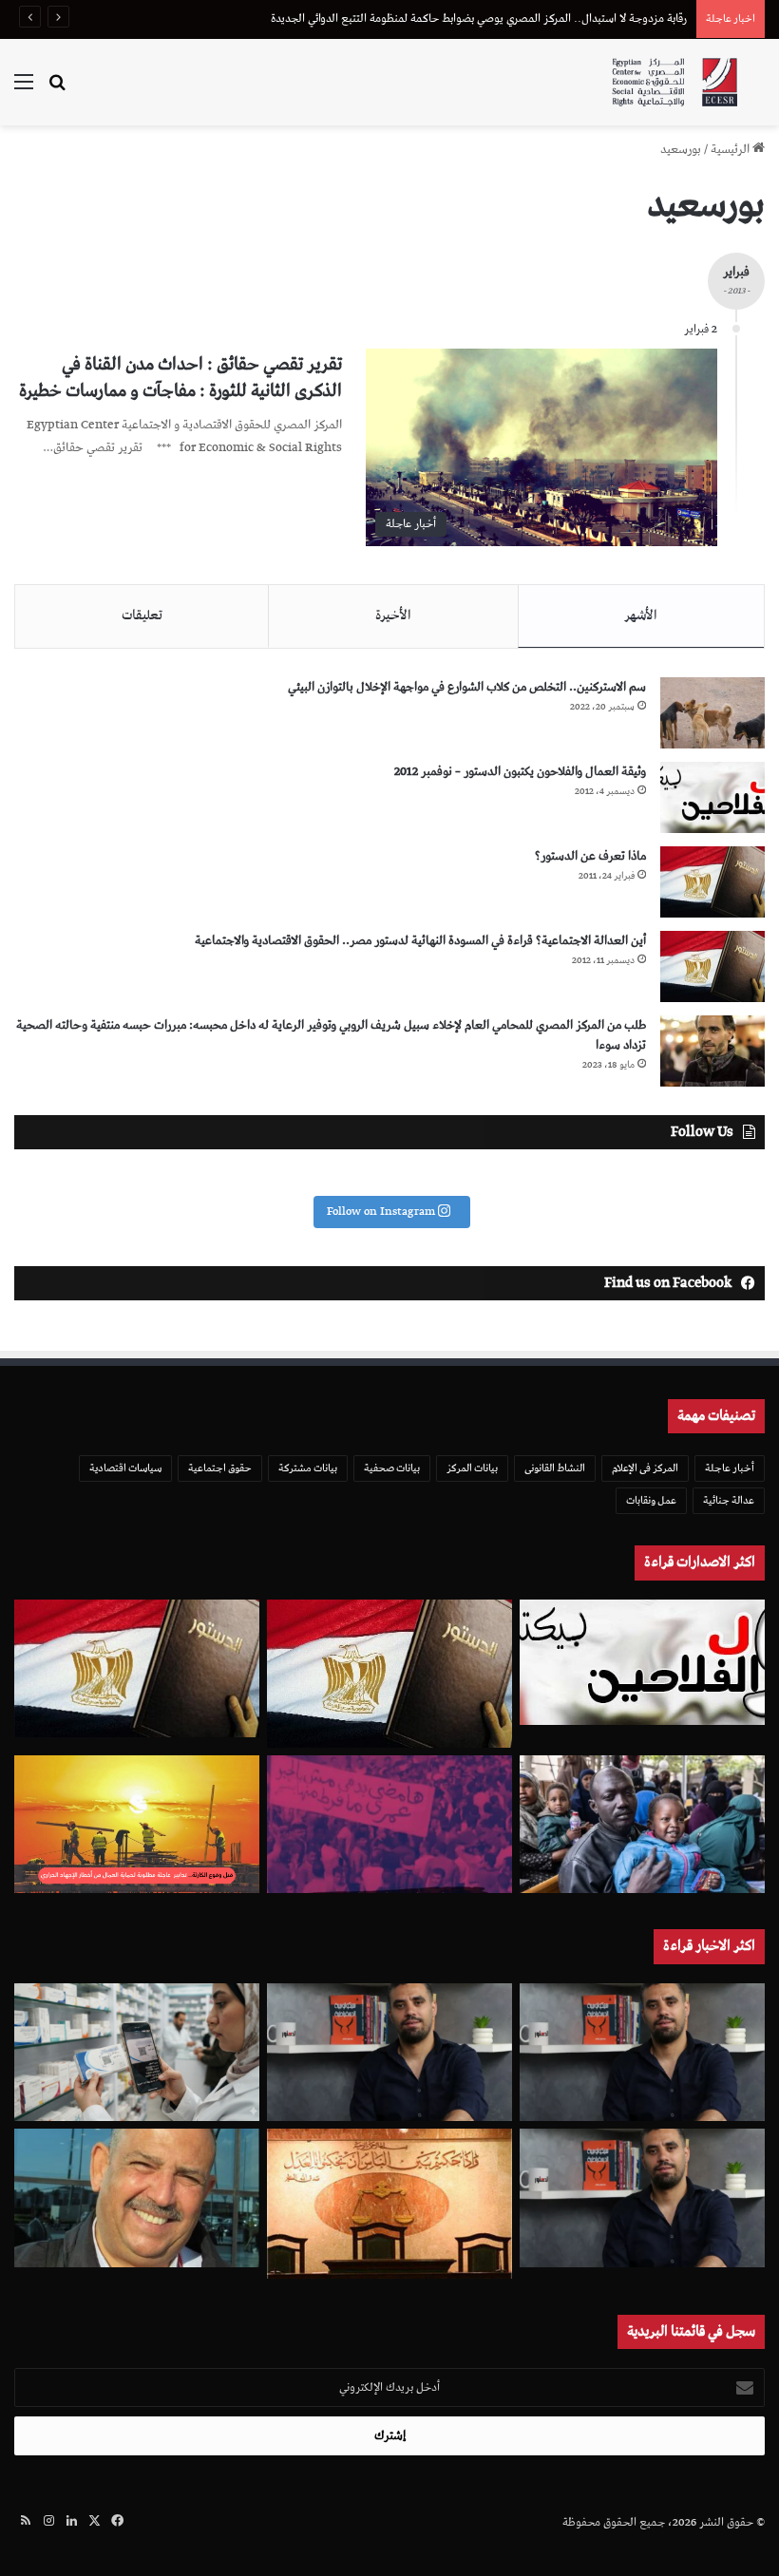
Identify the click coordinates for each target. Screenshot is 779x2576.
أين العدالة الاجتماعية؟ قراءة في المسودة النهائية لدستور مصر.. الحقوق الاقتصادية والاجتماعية (420, 941)
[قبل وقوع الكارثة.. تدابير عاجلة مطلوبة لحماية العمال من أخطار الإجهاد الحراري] (137, 1824)
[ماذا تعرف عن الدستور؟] (712, 882)
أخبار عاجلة (730, 1468)
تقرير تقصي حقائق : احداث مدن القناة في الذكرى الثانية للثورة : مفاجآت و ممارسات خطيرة (180, 378)
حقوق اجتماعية (220, 1468)
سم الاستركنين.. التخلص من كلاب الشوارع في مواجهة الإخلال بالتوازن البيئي (467, 687)
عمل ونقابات (651, 1500)
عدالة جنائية (729, 1500)
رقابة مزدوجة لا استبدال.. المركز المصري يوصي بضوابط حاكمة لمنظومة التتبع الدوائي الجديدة (479, 19)
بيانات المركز (472, 1468)
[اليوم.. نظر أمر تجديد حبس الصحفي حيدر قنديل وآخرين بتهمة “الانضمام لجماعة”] (642, 2053)
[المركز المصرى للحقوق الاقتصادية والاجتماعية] (674, 82)
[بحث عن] (57, 90)
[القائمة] (24, 90)
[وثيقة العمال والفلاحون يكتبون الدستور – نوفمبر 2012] (712, 797)
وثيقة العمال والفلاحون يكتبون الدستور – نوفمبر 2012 (520, 772)
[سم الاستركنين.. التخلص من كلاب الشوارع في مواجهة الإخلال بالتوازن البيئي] (712, 713)
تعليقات (142, 616)
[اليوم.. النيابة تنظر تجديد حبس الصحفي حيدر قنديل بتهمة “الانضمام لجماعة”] (642, 2198)
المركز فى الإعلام (645, 1468)
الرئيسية (731, 150)
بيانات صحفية (392, 1468)
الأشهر (641, 616)
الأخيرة (393, 616)
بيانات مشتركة (308, 1468)
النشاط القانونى (555, 1468)
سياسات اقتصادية (125, 1468)
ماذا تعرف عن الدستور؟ (590, 856)
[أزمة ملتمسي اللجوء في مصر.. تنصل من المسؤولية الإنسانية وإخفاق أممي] (642, 1825)
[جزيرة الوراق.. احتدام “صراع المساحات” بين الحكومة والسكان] (389, 1825)
